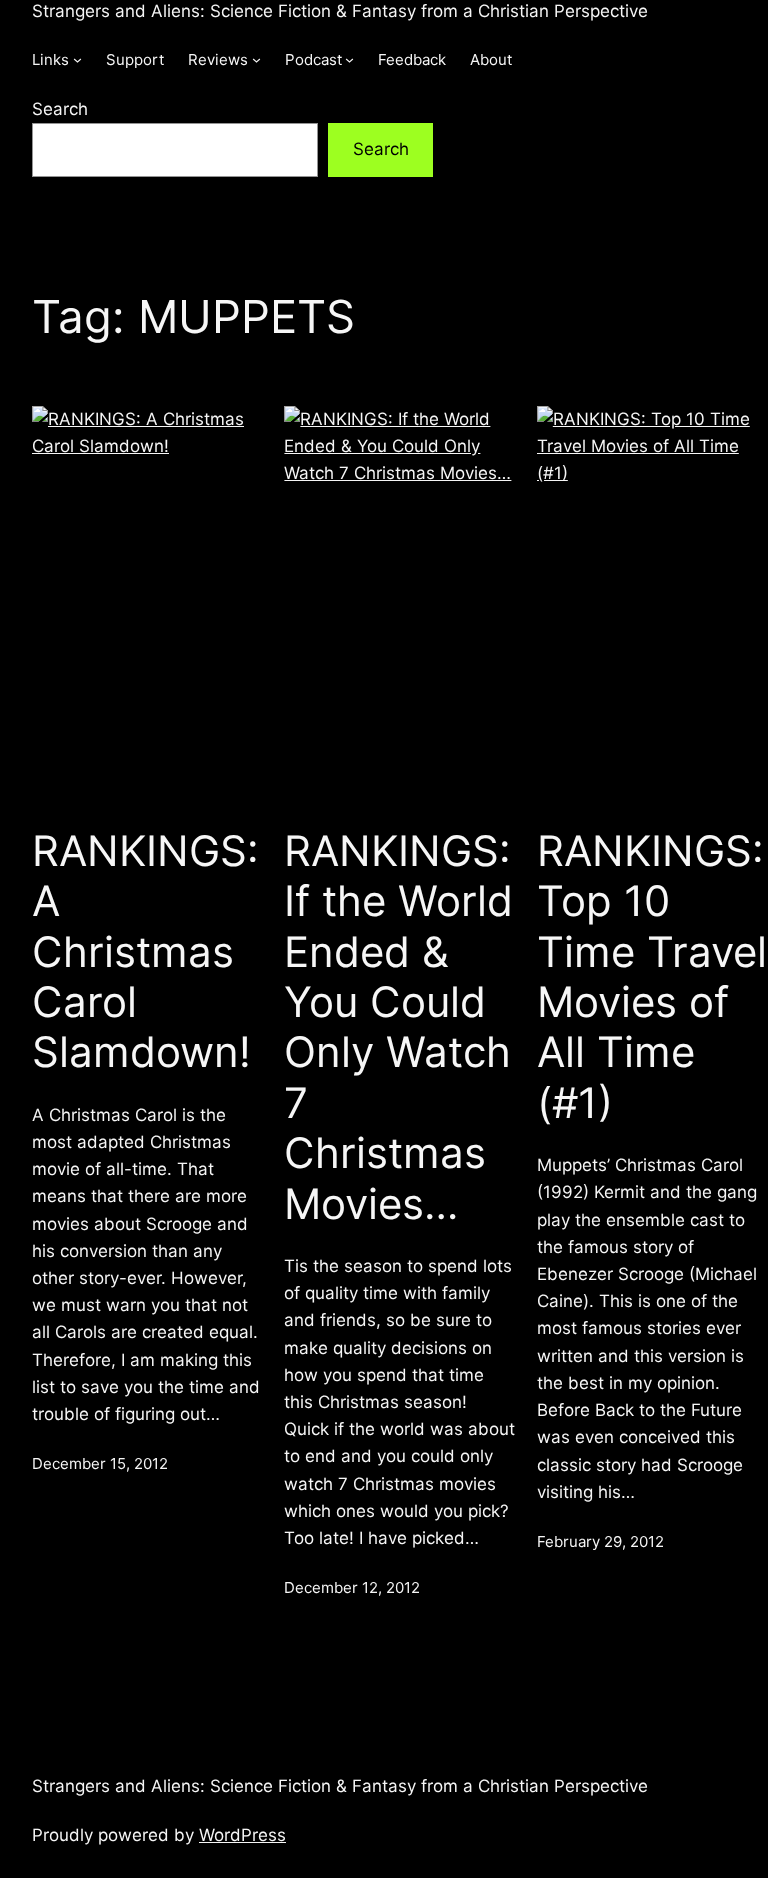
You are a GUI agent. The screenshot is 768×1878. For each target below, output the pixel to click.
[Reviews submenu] (256, 59)
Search (60, 109)
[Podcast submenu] (349, 59)
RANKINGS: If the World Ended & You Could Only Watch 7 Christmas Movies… (398, 1027)
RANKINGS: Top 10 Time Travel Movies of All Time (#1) (652, 977)
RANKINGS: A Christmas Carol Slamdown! (145, 952)
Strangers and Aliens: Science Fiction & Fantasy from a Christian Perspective (340, 11)
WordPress (242, 1835)
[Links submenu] (77, 59)
